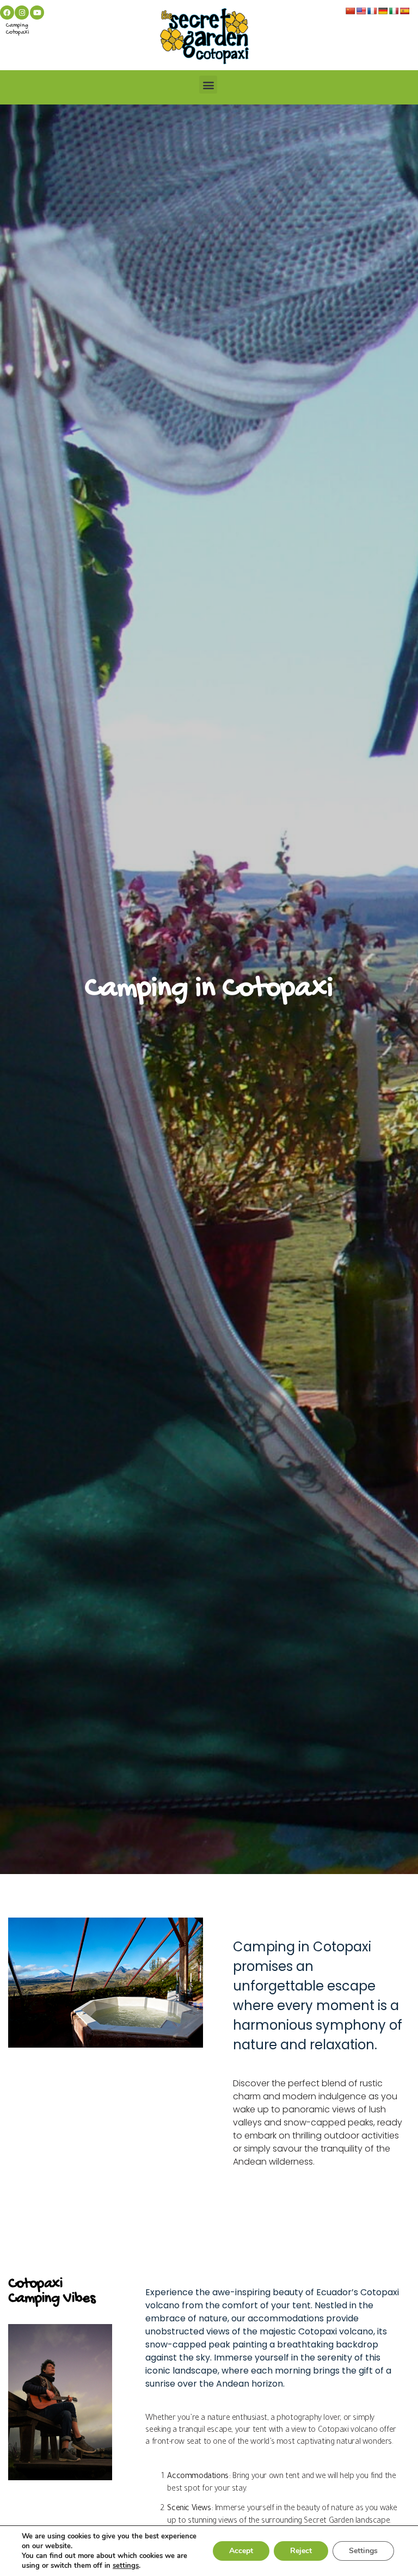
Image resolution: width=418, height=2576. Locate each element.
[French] (372, 11)
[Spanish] (404, 11)
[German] (383, 11)
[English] (361, 11)
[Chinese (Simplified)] (350, 11)
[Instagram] (22, 13)
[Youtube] (37, 13)
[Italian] (394, 11)
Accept (241, 2551)
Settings (363, 2551)
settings (126, 2566)
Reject (301, 2551)
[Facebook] (7, 13)
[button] (208, 85)
